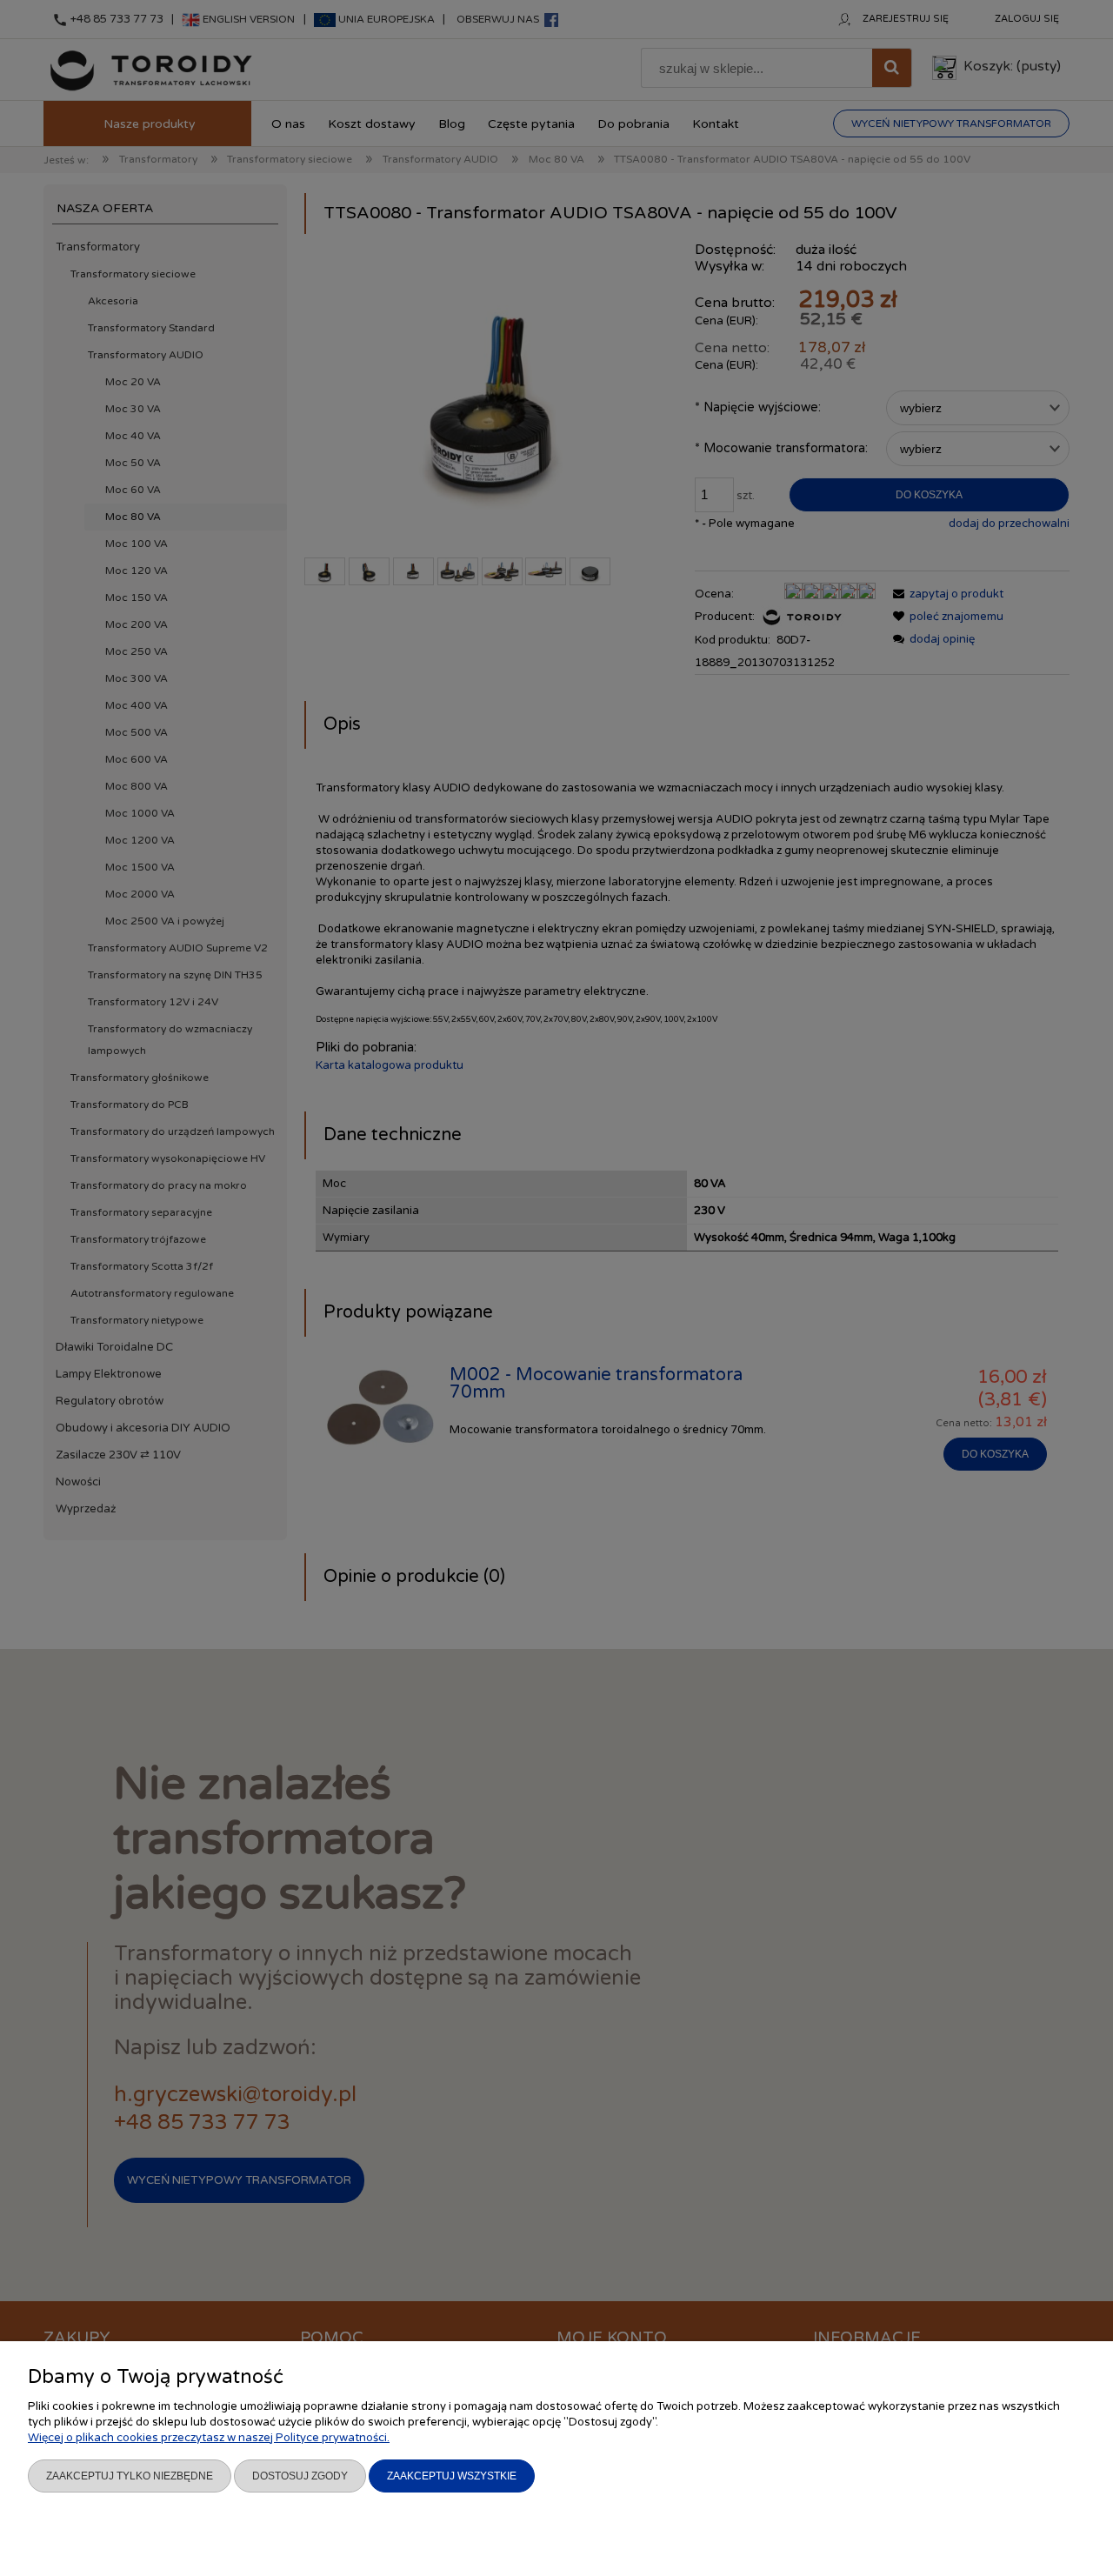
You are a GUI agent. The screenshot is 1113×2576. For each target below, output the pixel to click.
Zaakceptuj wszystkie (452, 2476)
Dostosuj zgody (300, 2476)
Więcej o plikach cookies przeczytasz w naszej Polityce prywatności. (209, 2438)
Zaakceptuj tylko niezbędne (130, 2476)
